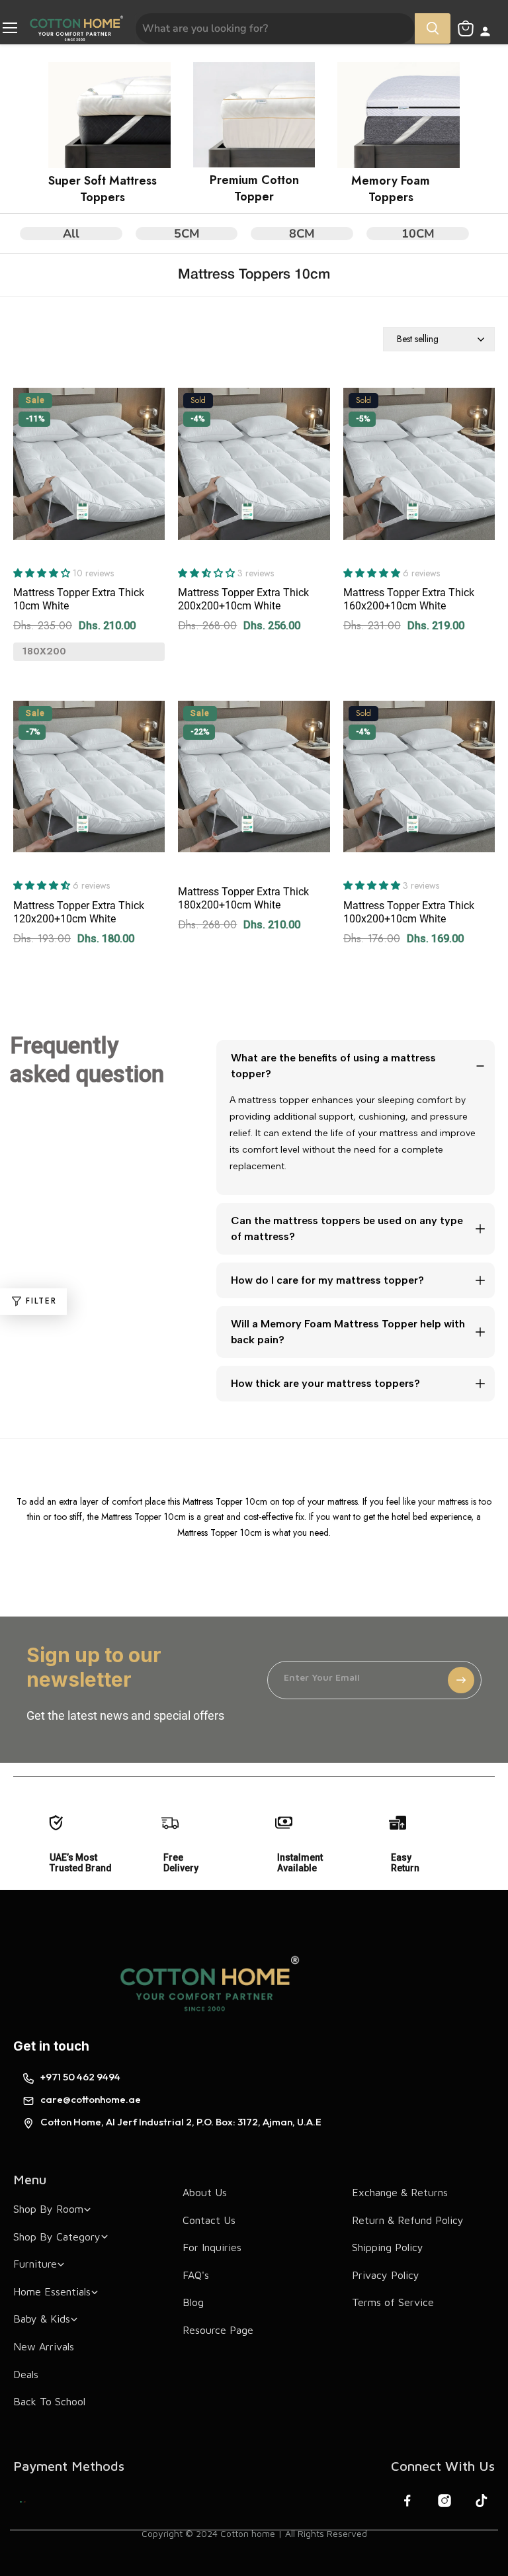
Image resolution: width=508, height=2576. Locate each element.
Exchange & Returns (400, 2192)
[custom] (23, 2502)
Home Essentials (52, 2291)
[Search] (433, 28)
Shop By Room (48, 2209)
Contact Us (209, 2220)
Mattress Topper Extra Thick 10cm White (79, 599)
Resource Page (218, 2330)
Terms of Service (393, 2302)
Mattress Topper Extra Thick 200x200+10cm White (243, 599)
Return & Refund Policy (408, 2220)
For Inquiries (212, 2247)
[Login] (485, 33)
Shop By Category (57, 2237)
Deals (26, 2374)
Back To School (49, 2401)
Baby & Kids (42, 2319)
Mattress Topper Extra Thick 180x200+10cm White (243, 898)
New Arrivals (44, 2346)
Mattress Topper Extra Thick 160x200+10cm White (409, 599)
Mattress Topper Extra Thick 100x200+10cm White (409, 912)
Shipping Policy (388, 2247)
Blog (193, 2302)
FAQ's (196, 2275)
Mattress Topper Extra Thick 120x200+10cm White (79, 912)
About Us (205, 2192)
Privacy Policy (386, 2275)
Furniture (35, 2264)
